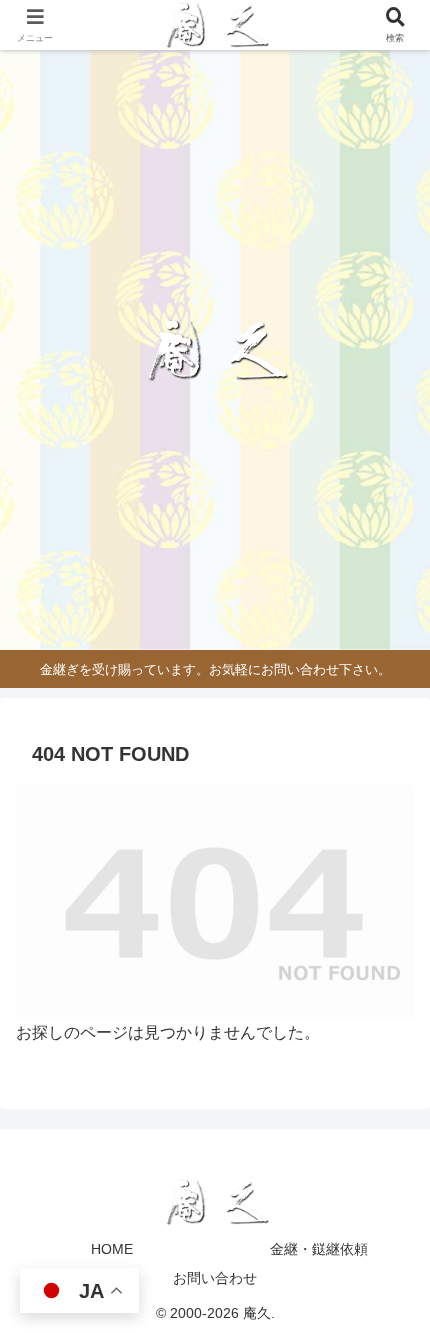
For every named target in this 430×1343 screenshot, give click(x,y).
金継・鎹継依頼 (319, 1249)
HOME (112, 1249)
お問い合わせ (215, 1278)
